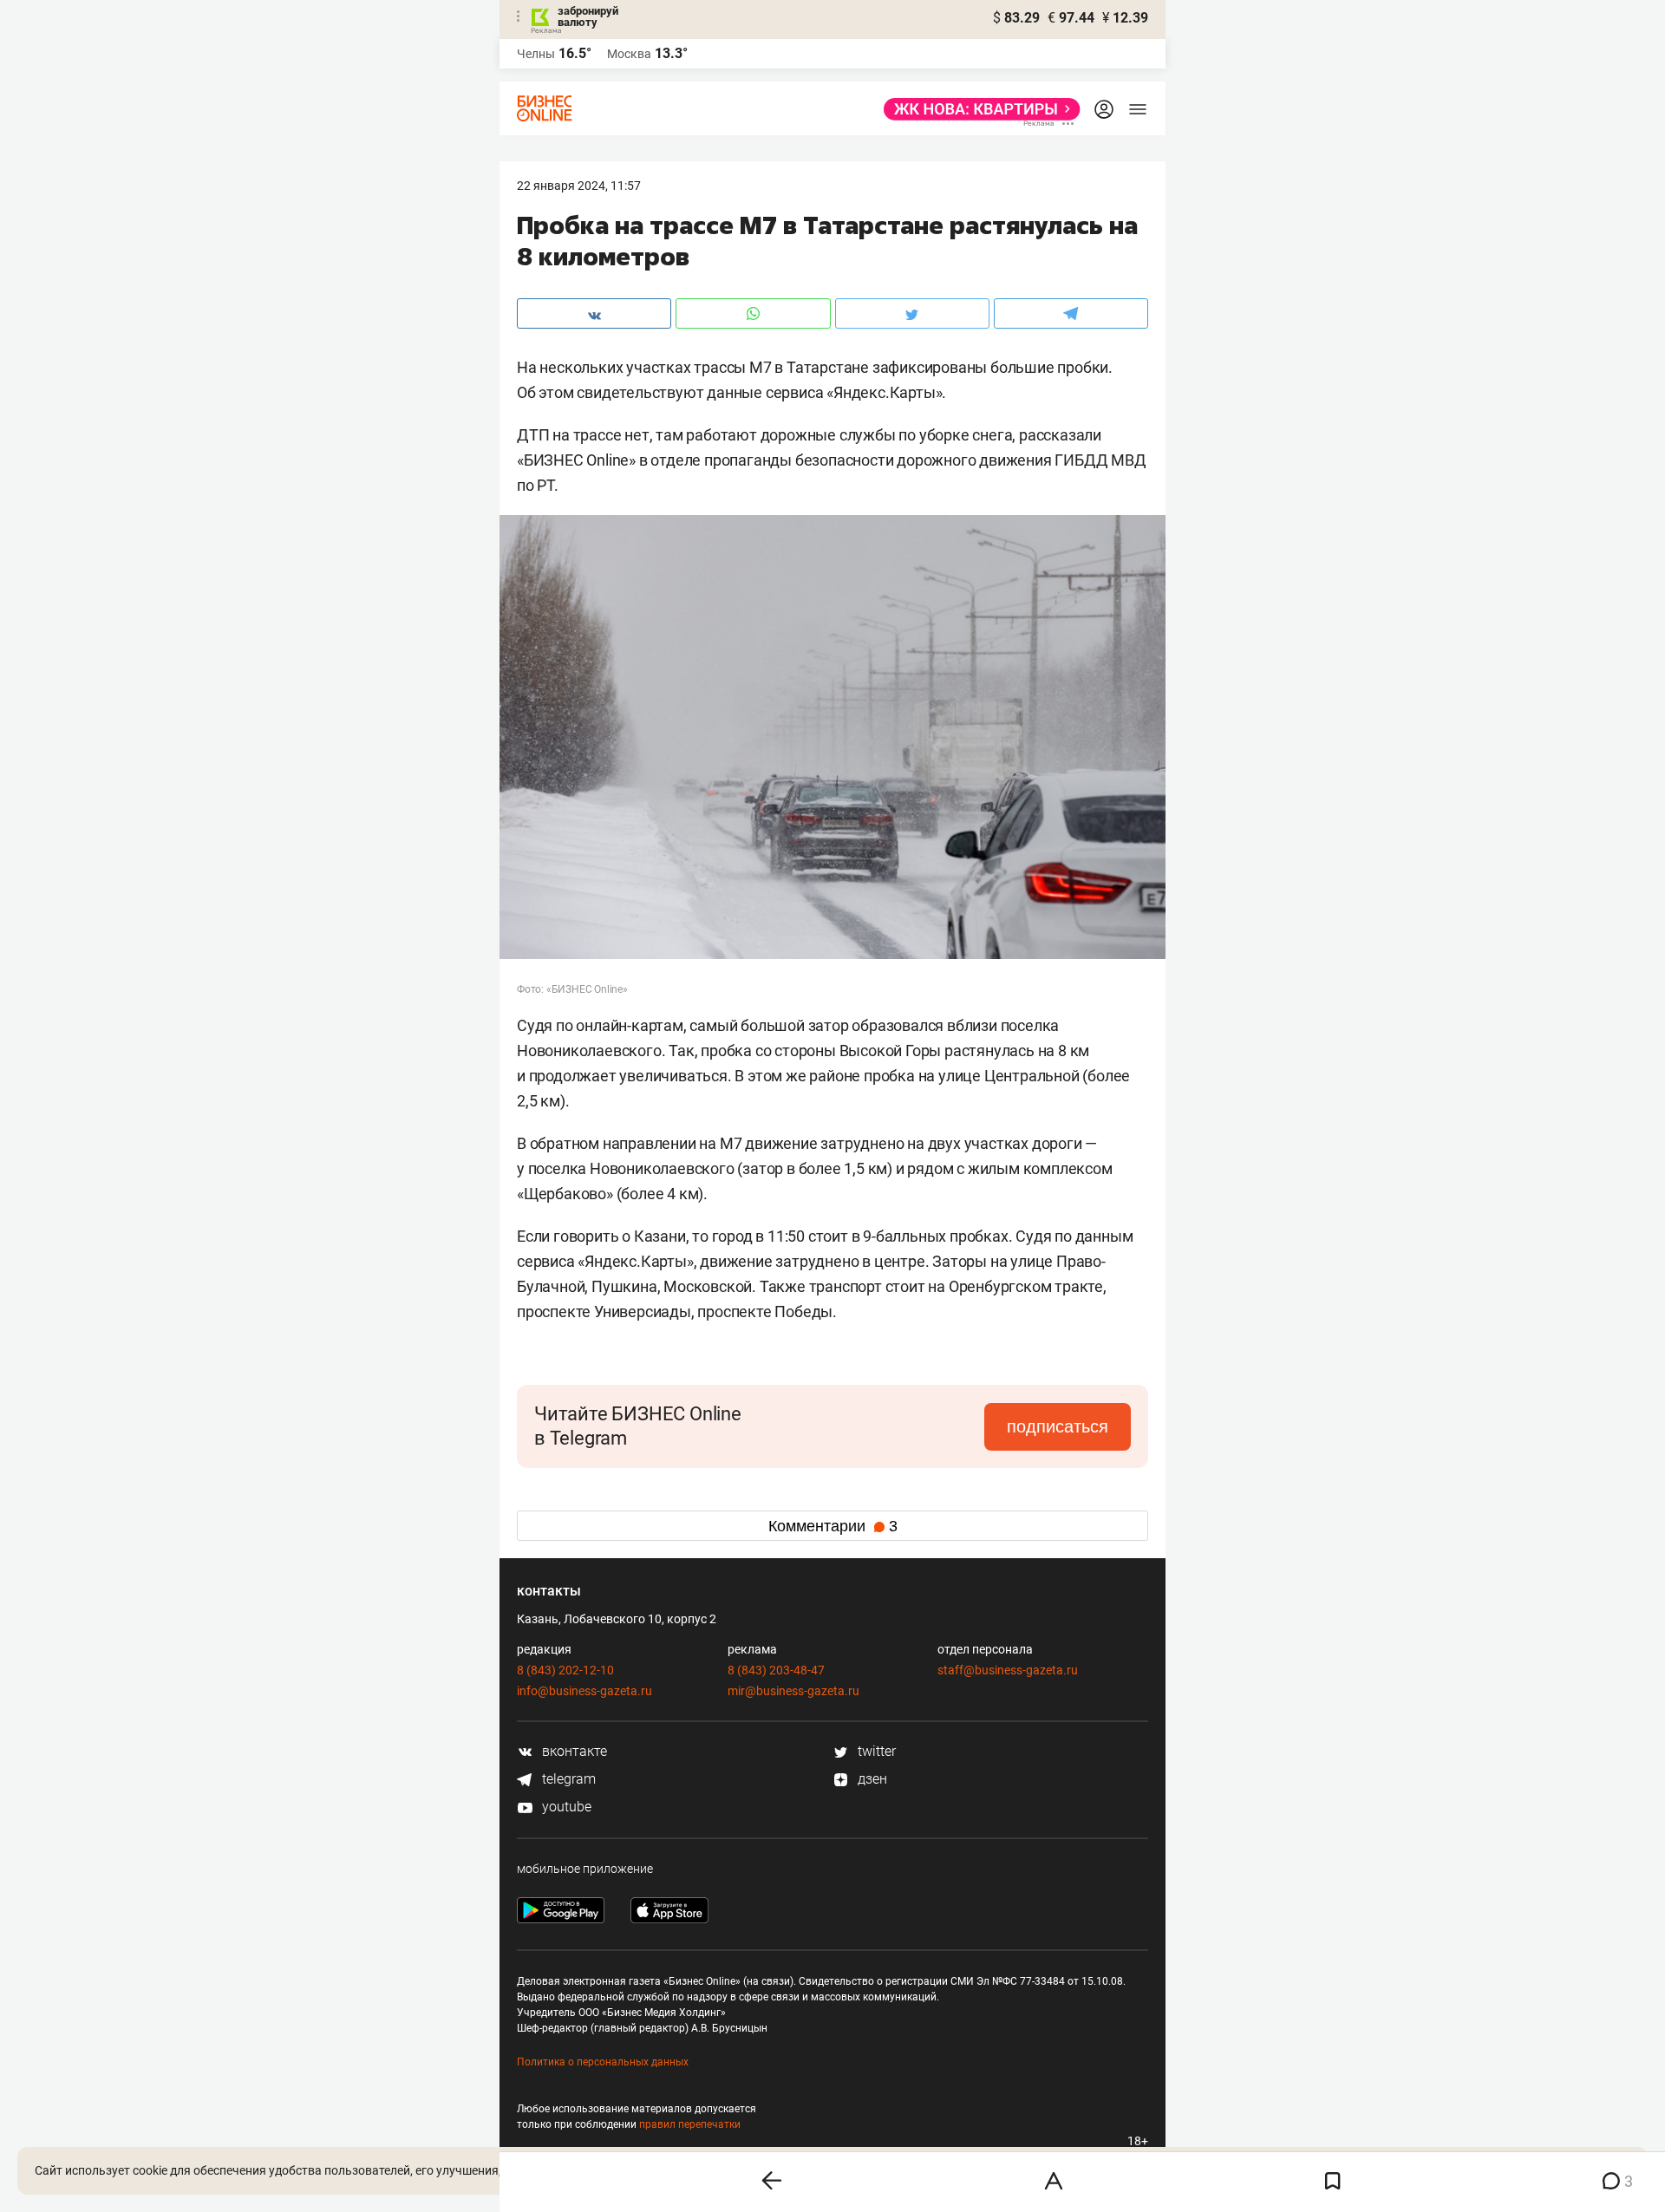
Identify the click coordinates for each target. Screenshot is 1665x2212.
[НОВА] (977, 109)
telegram (567, 1779)
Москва (629, 54)
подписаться (1058, 1426)
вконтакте (573, 1751)
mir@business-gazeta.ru (793, 1691)
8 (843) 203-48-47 (776, 1670)
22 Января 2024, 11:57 (579, 186)
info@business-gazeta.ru (584, 1691)
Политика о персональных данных (603, 2062)
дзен (871, 1779)
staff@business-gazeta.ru (1008, 1670)
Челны (536, 54)
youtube (565, 1807)
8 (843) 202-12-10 (565, 1670)
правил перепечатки (690, 2124)
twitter (875, 1751)
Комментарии (833, 1526)
